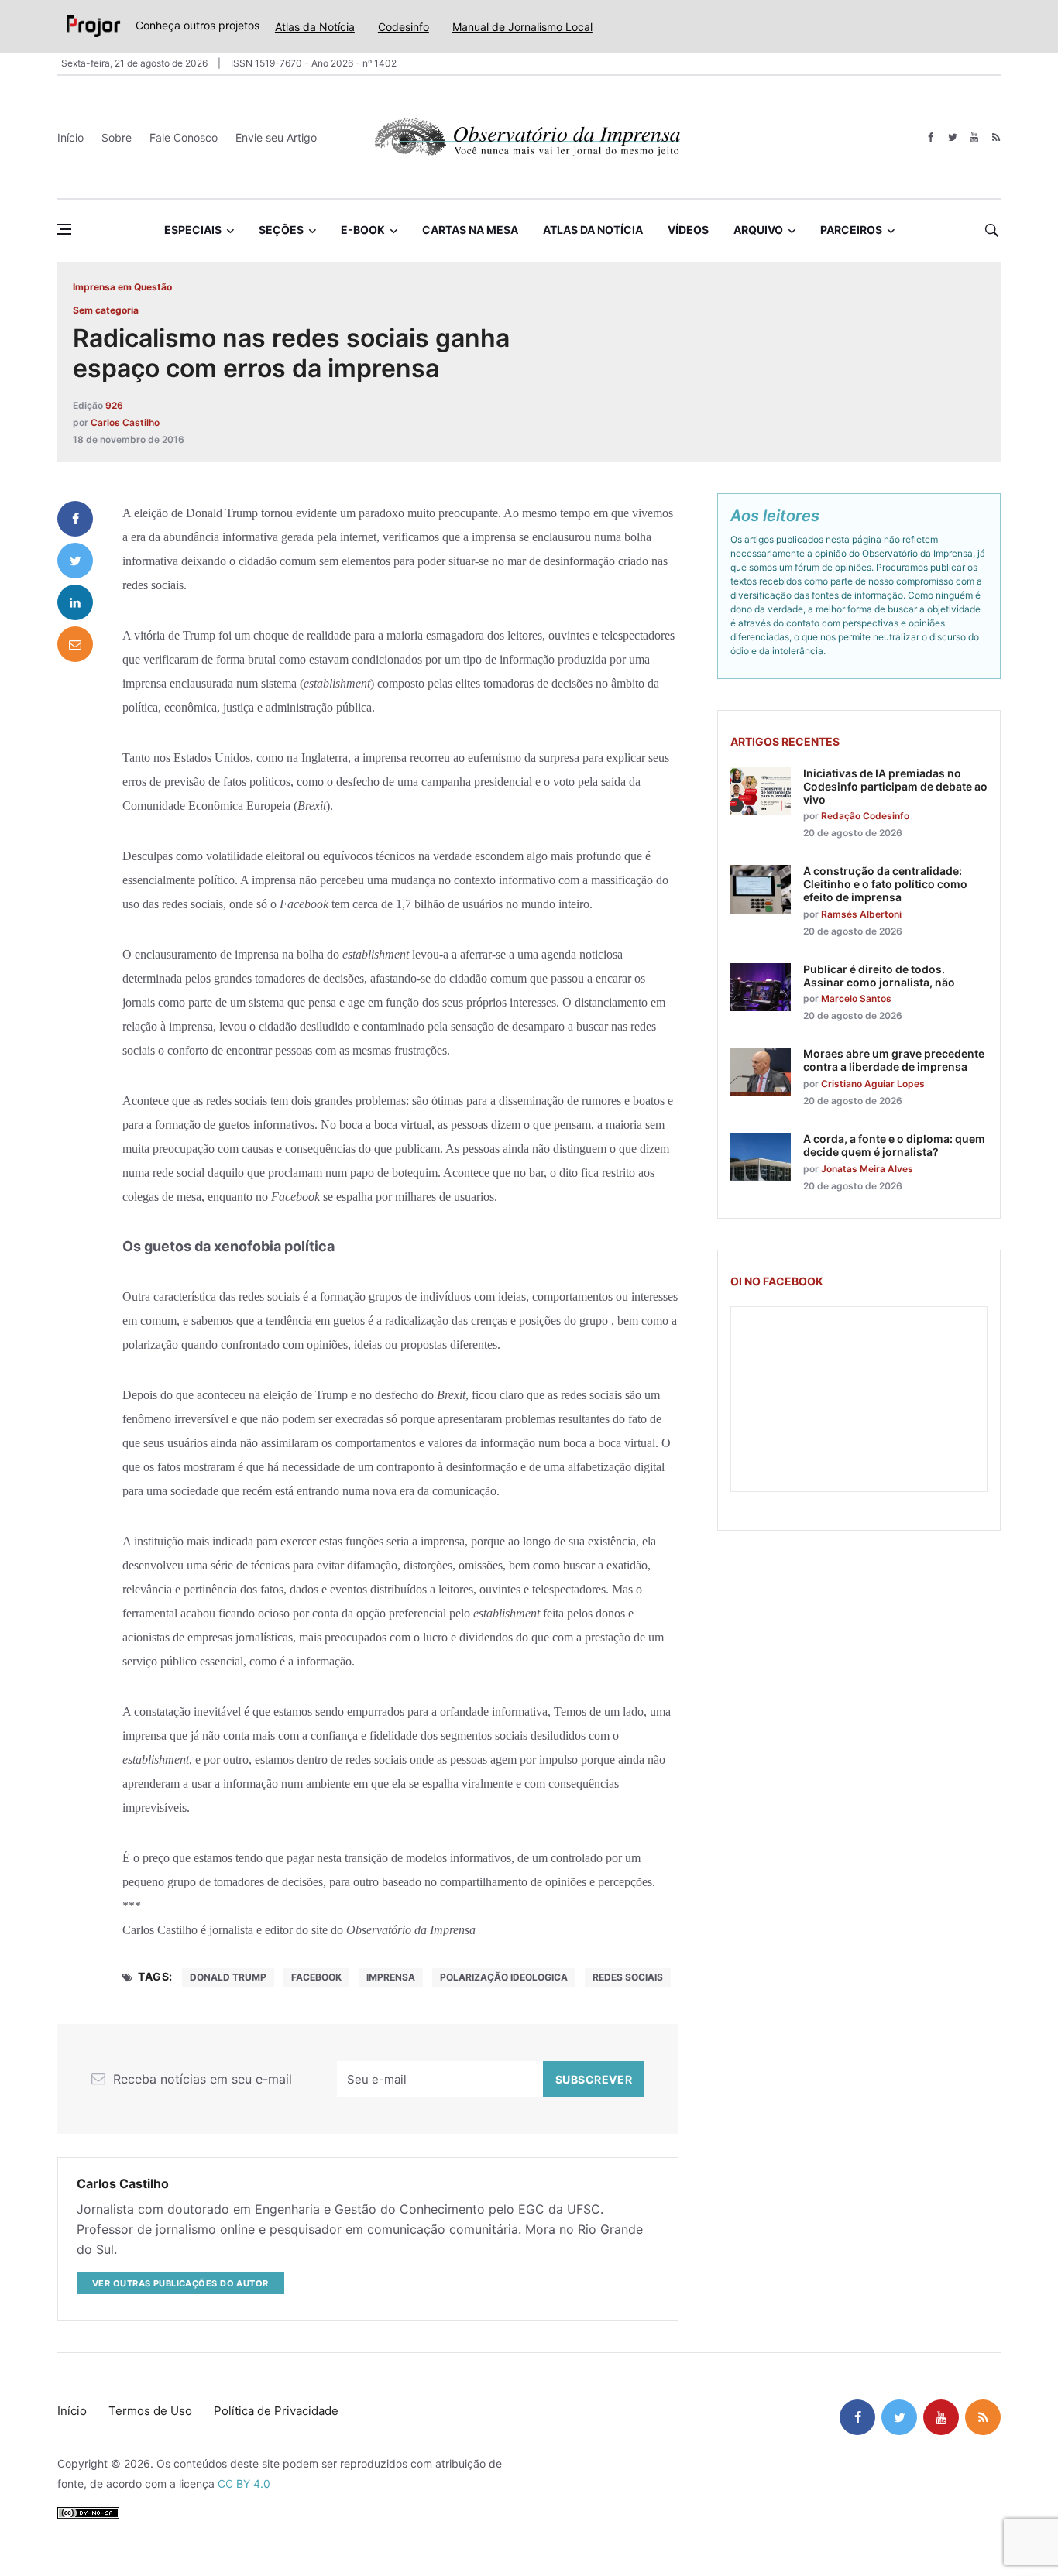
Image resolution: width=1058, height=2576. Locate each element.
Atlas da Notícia (315, 27)
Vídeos (688, 230)
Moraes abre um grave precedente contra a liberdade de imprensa (894, 1060)
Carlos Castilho (125, 422)
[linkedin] (75, 602)
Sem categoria (106, 310)
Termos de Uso (150, 2411)
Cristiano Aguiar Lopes (873, 1084)
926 (114, 405)
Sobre (117, 137)
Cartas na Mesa (470, 230)
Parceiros (851, 230)
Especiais (193, 230)
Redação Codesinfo (865, 816)
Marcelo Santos (856, 998)
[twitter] (952, 137)
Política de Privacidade (276, 2411)
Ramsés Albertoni (861, 914)
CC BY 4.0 (244, 2483)
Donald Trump (228, 1977)
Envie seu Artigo (276, 137)
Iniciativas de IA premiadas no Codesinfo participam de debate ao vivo (895, 786)
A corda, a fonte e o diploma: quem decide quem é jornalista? (894, 1145)
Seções (281, 230)
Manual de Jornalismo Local (522, 27)
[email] (75, 644)
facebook (316, 1977)
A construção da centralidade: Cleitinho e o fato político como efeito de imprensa (885, 884)
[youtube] (974, 137)
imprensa (391, 1977)
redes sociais (628, 1977)
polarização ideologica (504, 1977)
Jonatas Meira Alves (867, 1169)
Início (70, 137)
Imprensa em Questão (122, 287)
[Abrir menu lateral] (64, 229)
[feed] (996, 137)
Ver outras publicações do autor (180, 2283)
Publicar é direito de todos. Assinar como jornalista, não (879, 976)
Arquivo (758, 230)
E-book (363, 230)
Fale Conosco (184, 137)
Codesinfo (404, 27)
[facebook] (931, 137)
